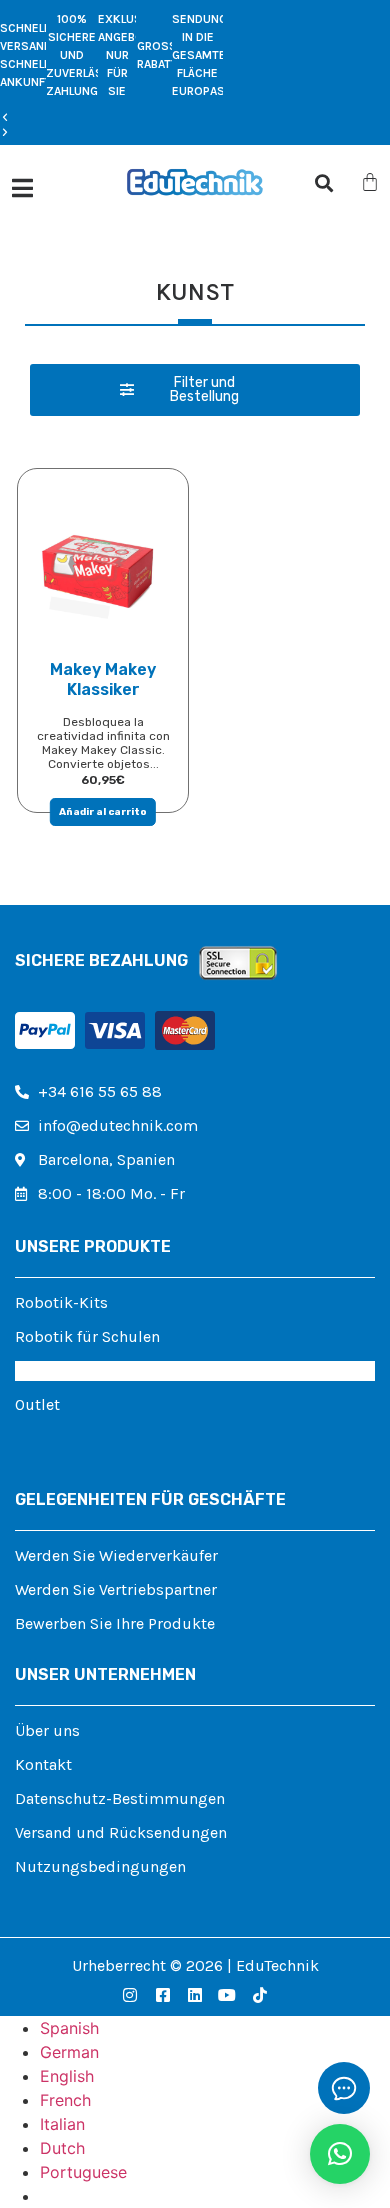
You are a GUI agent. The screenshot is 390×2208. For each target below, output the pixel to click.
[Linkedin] (195, 1995)
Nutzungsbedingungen (100, 1866)
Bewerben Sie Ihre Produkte (115, 1623)
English (67, 2076)
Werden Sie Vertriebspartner (116, 1589)
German (69, 2052)
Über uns (47, 1730)
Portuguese (83, 2172)
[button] (111, 117)
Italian (62, 2124)
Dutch (62, 2148)
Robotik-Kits (61, 1302)
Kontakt (43, 1764)
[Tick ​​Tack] (260, 1995)
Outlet (37, 1404)
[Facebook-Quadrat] (162, 1995)
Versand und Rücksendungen (121, 1832)
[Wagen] (370, 182)
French (65, 2100)
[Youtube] (227, 1995)
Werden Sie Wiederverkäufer (116, 1555)
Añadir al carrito (103, 812)
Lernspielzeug (66, 1370)
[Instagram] (130, 1995)
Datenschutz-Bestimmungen (120, 1798)
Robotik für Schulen (87, 1336)
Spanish (69, 2028)
